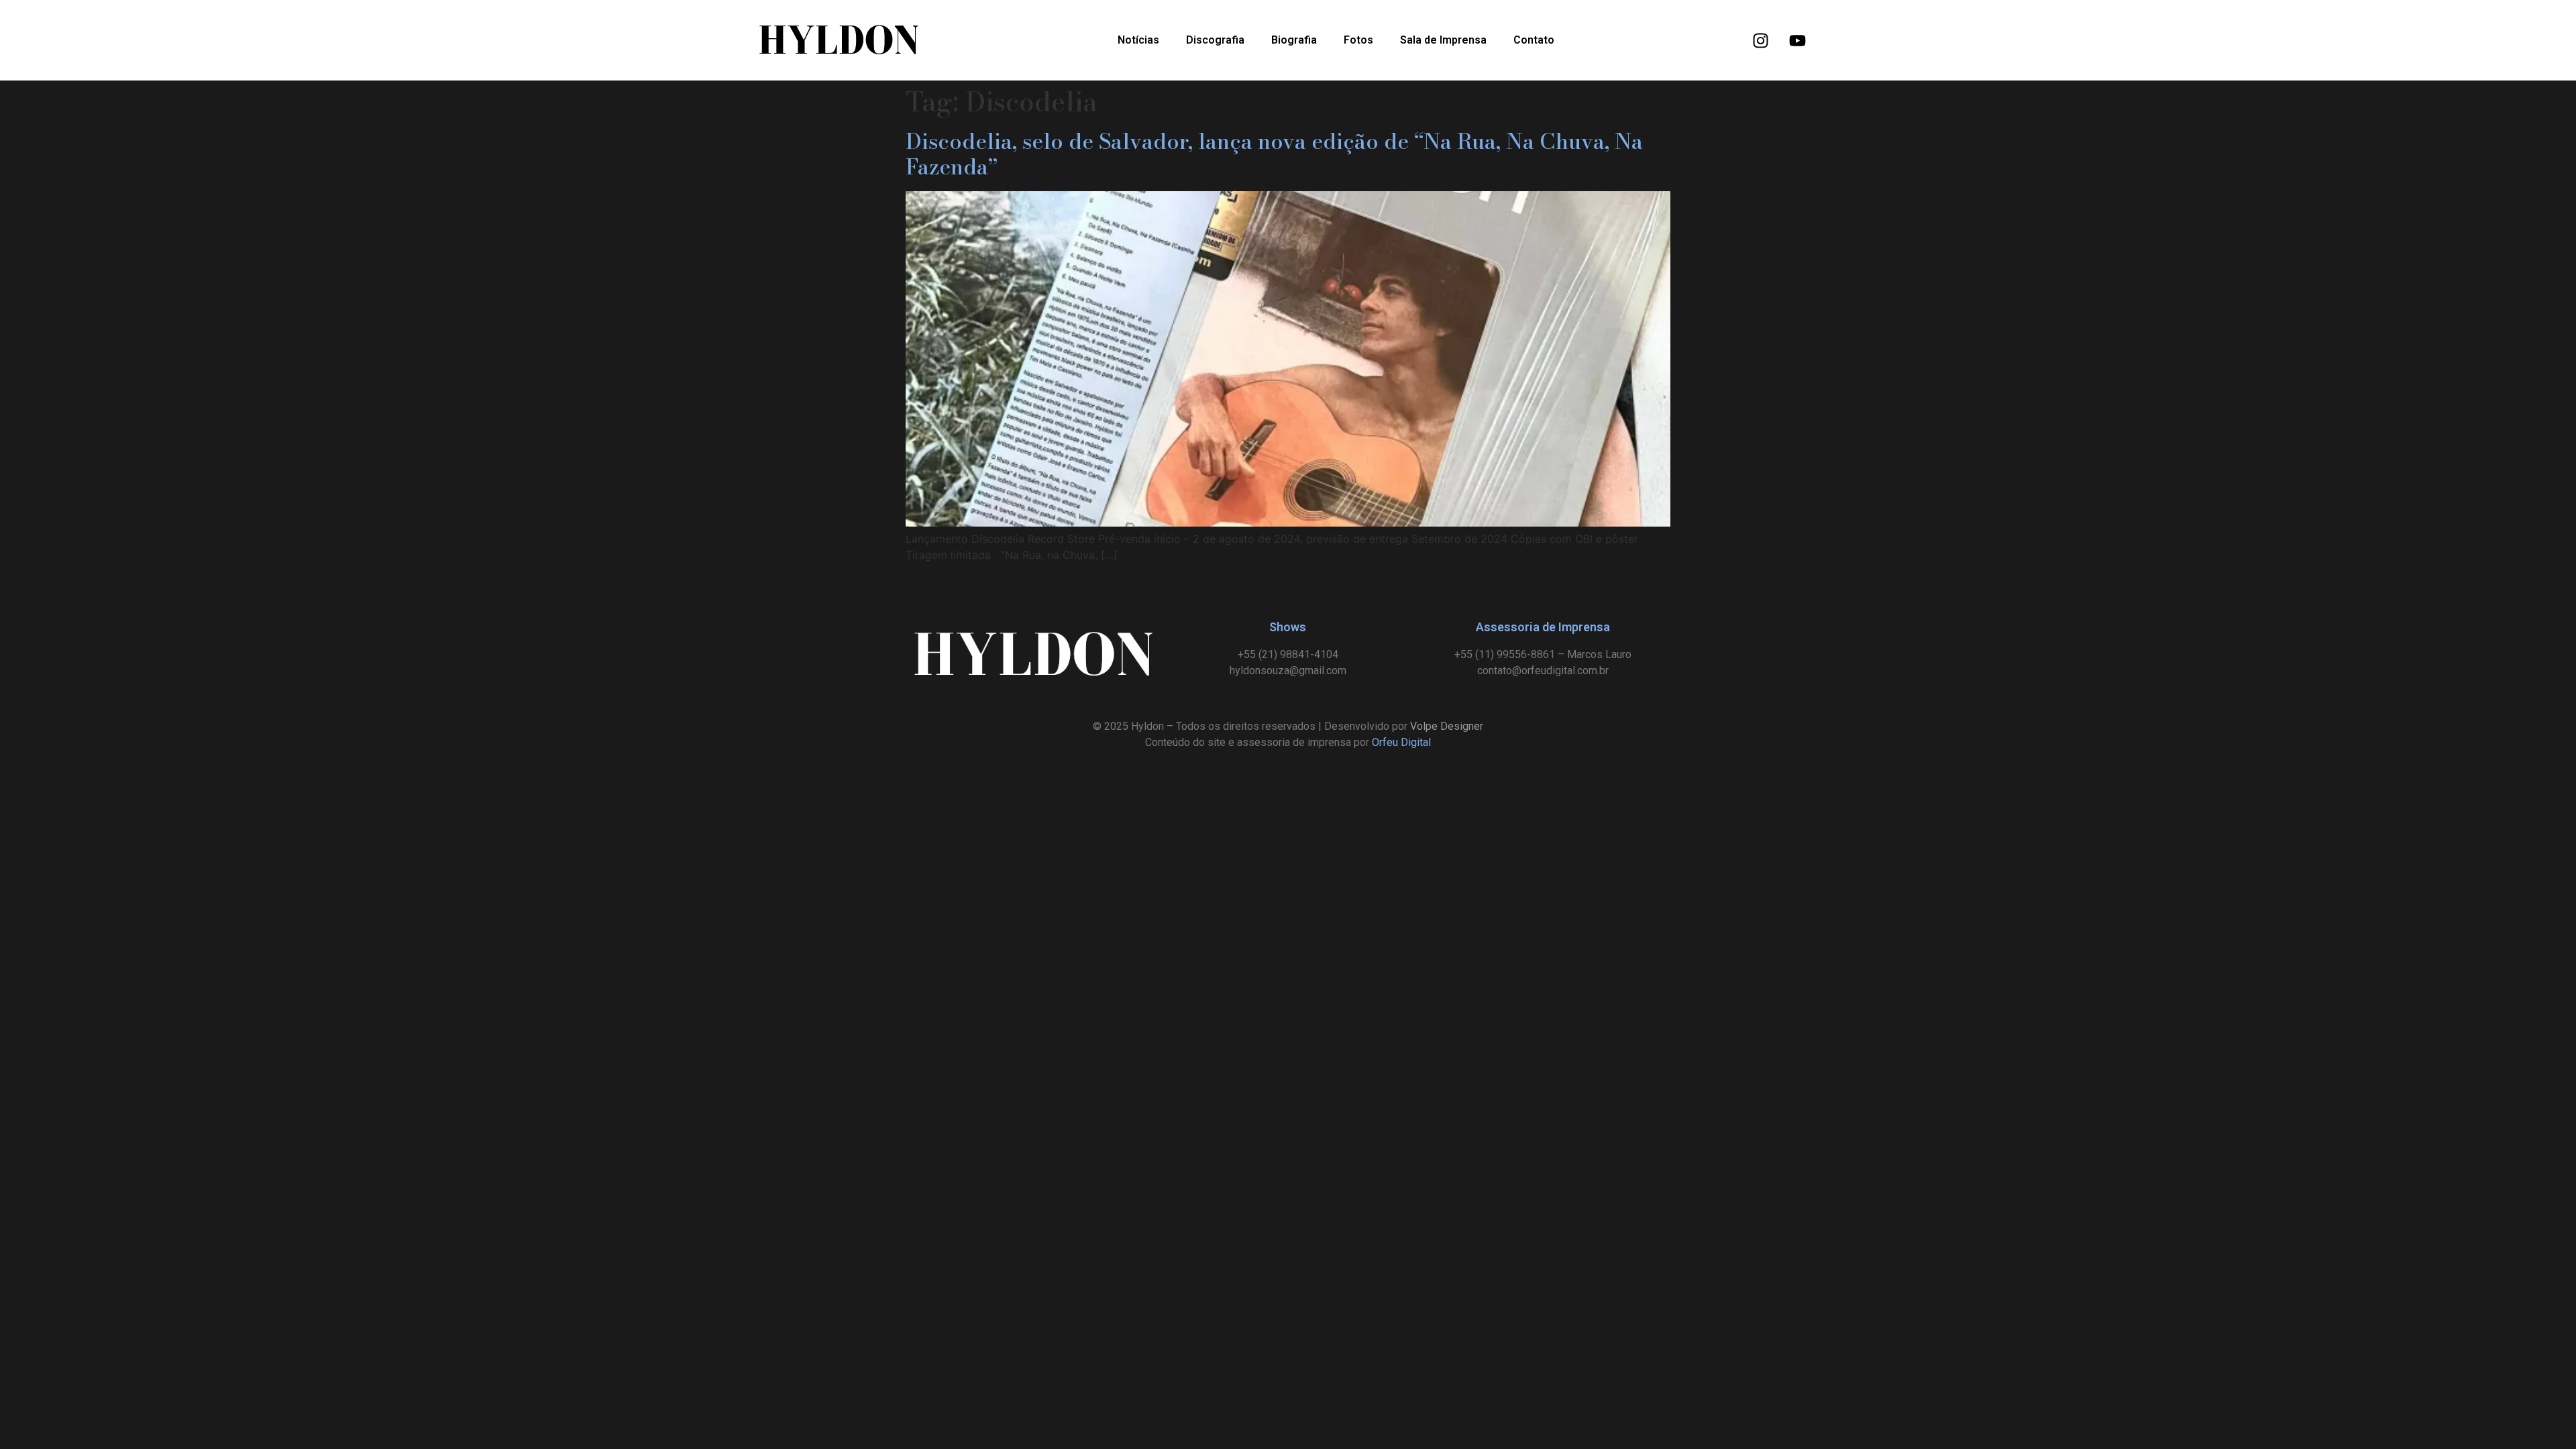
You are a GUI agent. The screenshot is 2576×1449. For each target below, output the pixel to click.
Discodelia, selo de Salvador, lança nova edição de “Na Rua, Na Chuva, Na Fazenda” (1274, 154)
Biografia (1294, 40)
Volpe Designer (1447, 726)
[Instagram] (1761, 40)
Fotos (1358, 40)
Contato (1534, 40)
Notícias (1138, 40)
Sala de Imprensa (1443, 40)
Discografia (1215, 40)
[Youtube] (1798, 40)
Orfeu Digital (1401, 742)
